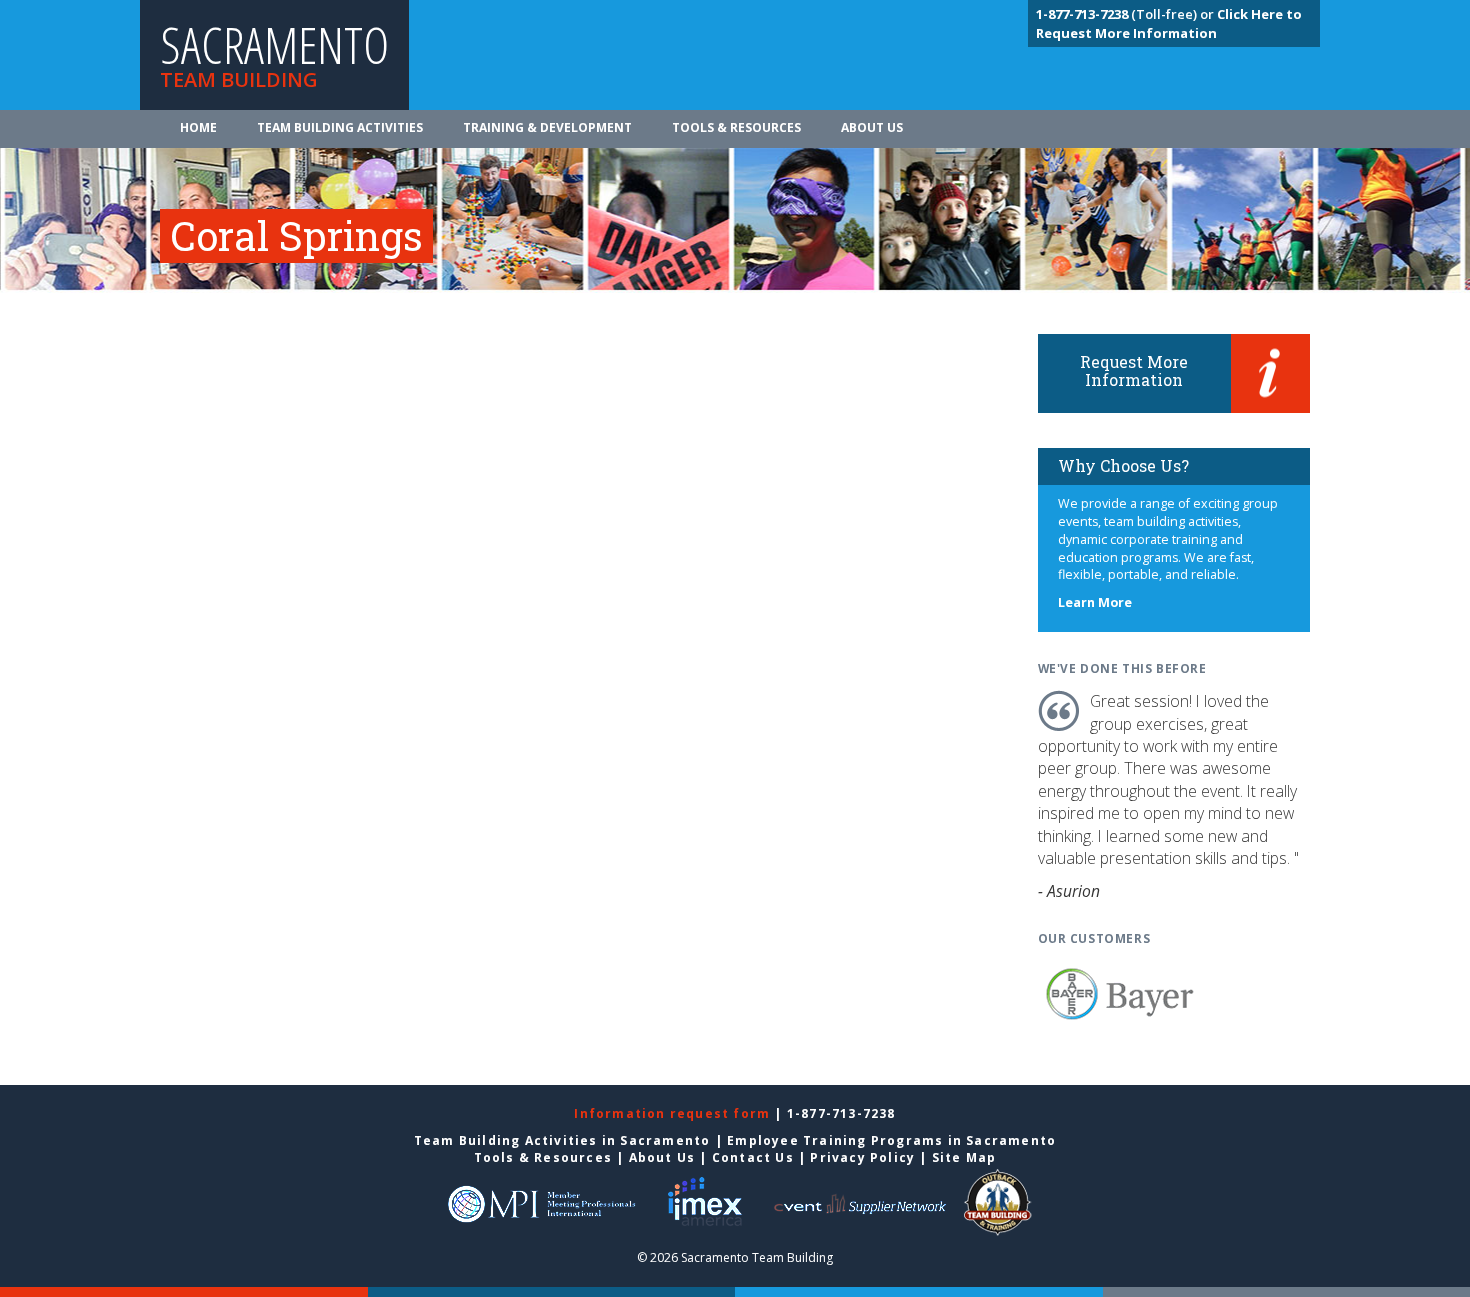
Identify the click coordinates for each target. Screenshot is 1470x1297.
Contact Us (753, 1157)
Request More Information (1134, 370)
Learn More (1095, 602)
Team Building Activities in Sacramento (562, 1140)
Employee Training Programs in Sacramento (891, 1140)
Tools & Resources (736, 127)
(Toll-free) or (1126, 14)
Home (198, 127)
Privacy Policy (862, 1157)
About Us (872, 127)
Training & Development (547, 127)
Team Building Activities (340, 127)
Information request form (674, 1113)
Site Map (964, 1157)
